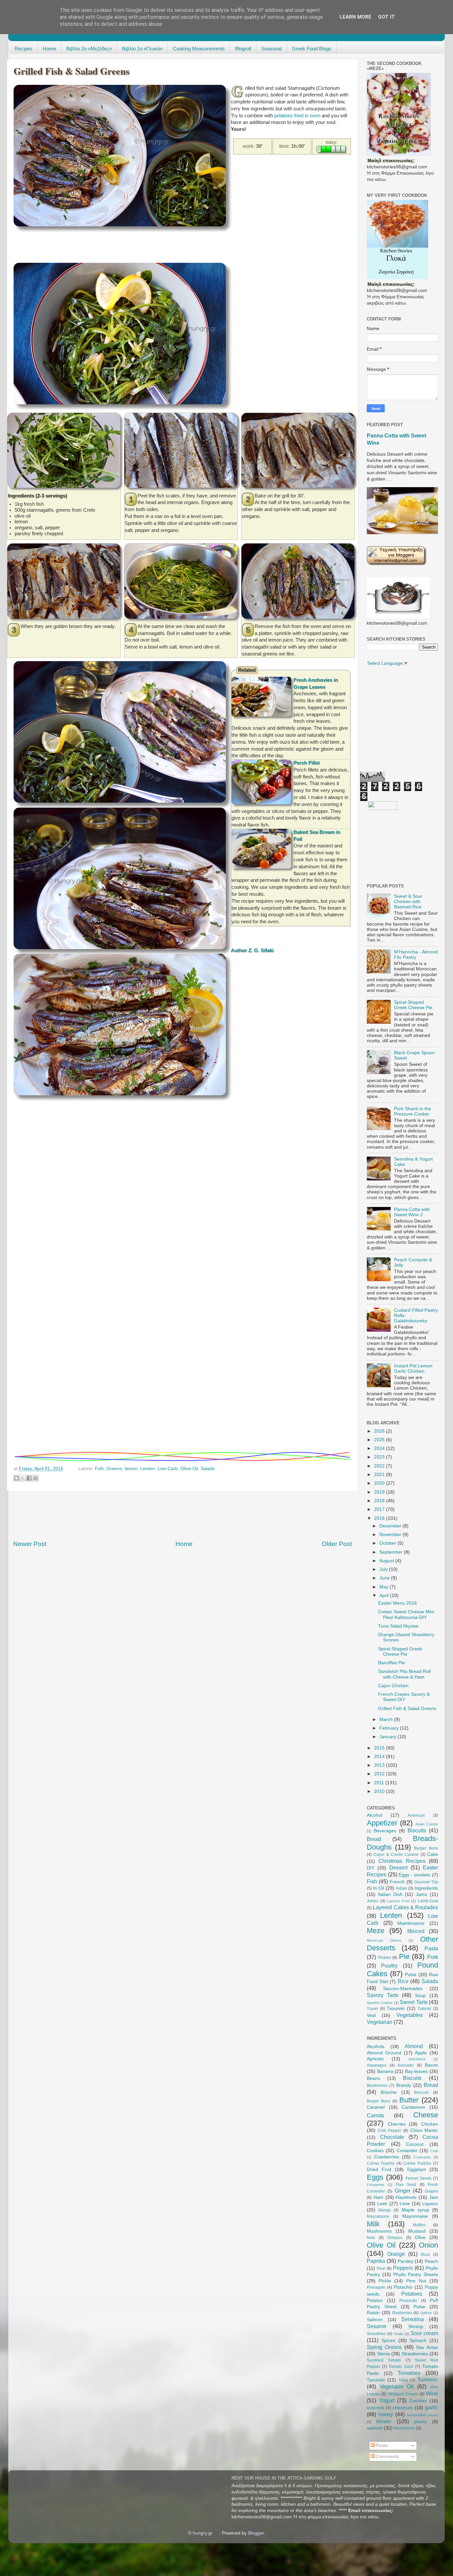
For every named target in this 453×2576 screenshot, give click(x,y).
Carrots (375, 2115)
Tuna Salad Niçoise (398, 1626)
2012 (380, 1774)
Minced (416, 1931)
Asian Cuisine (427, 1824)
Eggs (375, 2177)
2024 (380, 1448)
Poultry (389, 1966)
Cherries (397, 2124)
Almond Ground (384, 2053)
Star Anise (427, 2347)
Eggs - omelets (415, 1875)
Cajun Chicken (393, 1686)
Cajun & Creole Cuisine (396, 1855)
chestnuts (403, 2408)
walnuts (375, 2428)
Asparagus (377, 2065)
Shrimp (416, 2327)
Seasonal (271, 49)
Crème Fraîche (417, 2163)
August (387, 1561)
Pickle (385, 2281)
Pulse (411, 1975)
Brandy (404, 2085)
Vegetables (410, 2015)
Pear (381, 2268)
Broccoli (421, 2092)
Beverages (385, 1831)
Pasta (431, 1948)
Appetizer (382, 1823)
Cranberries (387, 2157)
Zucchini (418, 2401)
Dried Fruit (379, 2170)
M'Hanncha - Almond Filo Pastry (416, 955)
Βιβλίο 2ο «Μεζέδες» (89, 49)
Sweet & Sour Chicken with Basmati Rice (408, 902)
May (385, 1587)
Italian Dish (390, 1894)
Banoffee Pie (391, 1663)
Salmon (375, 2320)
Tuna (403, 2380)
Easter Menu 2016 (397, 1603)
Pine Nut (416, 2281)
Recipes (24, 49)
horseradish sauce (422, 2415)
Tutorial (424, 2009)
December (391, 1526)
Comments (387, 2457)
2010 (380, 1791)
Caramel (376, 2107)
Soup (420, 1996)
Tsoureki (396, 2008)
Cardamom (413, 2107)
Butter (409, 2100)
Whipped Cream (403, 2394)
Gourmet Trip (426, 1882)
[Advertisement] (134, 246)
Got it (387, 17)
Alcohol (374, 1815)
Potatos (375, 2300)
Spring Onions (384, 2347)
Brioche (389, 2092)
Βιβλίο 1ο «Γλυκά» (142, 49)
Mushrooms (379, 2231)
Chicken (430, 2124)
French (397, 1882)
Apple (421, 2053)
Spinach (418, 2341)
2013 (380, 1765)
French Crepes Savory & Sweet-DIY (404, 1697)
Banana (385, 2071)
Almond (414, 2046)
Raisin (373, 2313)
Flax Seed (406, 2185)
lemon (131, 1469)
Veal (371, 2015)
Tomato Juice (401, 2367)
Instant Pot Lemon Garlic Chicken (413, 1369)
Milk (373, 2224)
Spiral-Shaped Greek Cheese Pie (413, 1005)
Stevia (384, 2354)
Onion (428, 2245)
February (390, 1728)
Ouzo (425, 2255)
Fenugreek (376, 2185)
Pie (404, 1956)
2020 (380, 1483)
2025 (380, 1440)
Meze (376, 1931)
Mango (385, 2210)
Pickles (385, 1958)
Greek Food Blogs (312, 49)
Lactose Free (398, 1901)
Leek (382, 2204)
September (392, 1552)
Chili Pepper (389, 2131)
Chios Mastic (424, 2130)
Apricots (375, 2059)
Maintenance (411, 1923)
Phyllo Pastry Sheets (416, 2275)
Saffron (426, 2313)
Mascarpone (378, 2216)
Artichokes (417, 2059)
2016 (380, 1518)
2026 (380, 1431)
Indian (402, 1888)
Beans (373, 2078)
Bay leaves (417, 2071)
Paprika (376, 2261)
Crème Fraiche (381, 2163)
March (387, 1719)
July (384, 1569)
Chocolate (392, 2137)
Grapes (431, 2191)
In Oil (379, 1888)
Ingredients (426, 1888)
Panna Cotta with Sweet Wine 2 (412, 1212)
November (391, 1535)
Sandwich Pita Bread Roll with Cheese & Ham (404, 1674)
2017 (380, 1509)
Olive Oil (189, 1469)
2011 (380, 1783)
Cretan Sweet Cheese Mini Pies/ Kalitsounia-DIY (406, 1614)
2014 (380, 1757)
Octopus (395, 2238)
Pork (433, 1957)
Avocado (406, 2065)
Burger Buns (426, 1848)
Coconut (415, 2144)
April (385, 1596)
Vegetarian (380, 2022)
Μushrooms (405, 2428)
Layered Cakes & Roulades (405, 1907)
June (385, 1578)
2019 (380, 1492)
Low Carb (168, 1469)
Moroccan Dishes (384, 1940)
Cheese (426, 2115)
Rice (403, 1981)
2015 (380, 1748)
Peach (431, 2261)
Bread (374, 1839)
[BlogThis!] (17, 1478)
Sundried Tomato (384, 2360)
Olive (420, 2237)
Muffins (419, 2225)
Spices (388, 2341)
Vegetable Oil (397, 2386)
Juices (373, 1901)
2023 (380, 1457)
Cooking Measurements (199, 49)
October (388, 1543)
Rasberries (402, 2313)
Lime (405, 2204)
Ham (378, 2197)
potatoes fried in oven (297, 116)
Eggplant (417, 2170)
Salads (208, 1469)
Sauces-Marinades (403, 1989)
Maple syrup (415, 2210)
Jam (434, 2197)
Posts (381, 2446)
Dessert (398, 1867)
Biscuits (417, 1830)
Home (49, 49)
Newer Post (30, 1544)
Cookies (375, 2151)
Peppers (403, 2268)
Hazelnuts (406, 2197)
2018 (380, 1501)
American (416, 1815)
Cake (433, 1854)
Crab (434, 2151)
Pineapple (376, 2287)
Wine (432, 2393)
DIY (371, 1868)
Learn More (356, 17)
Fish (99, 1469)
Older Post (337, 1544)
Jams (421, 1894)
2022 (380, 1466)
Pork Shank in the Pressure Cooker (413, 1111)
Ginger (403, 2191)
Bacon (431, 2065)
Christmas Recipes (402, 1861)
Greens (114, 1469)
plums (421, 2422)
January (388, 1737)
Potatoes (412, 2294)
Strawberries (415, 2354)
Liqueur (430, 2204)
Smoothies (376, 2334)
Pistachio (403, 2287)
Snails (398, 2334)
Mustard (417, 2231)
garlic (432, 2407)
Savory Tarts (383, 1995)
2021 (380, 1475)
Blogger (256, 2533)
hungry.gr (203, 2533)
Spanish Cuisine (380, 2003)
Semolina (413, 2319)
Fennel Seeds (419, 2178)
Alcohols (376, 2047)
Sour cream (424, 2333)
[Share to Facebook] (29, 1478)
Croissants (422, 2157)
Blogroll (243, 49)
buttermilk (376, 2408)
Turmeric (428, 2379)
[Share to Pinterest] (35, 1478)
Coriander (407, 2151)
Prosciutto (408, 2301)
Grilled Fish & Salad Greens (407, 1709)
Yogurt (387, 2400)
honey (386, 2414)
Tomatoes (409, 2373)
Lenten (148, 1469)
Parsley (405, 2261)
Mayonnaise (415, 2216)
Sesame (377, 2326)
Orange (396, 2254)
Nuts (371, 2238)
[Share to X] (23, 1478)
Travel (372, 2009)
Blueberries (377, 2086)
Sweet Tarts (413, 2002)
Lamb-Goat (428, 1901)
